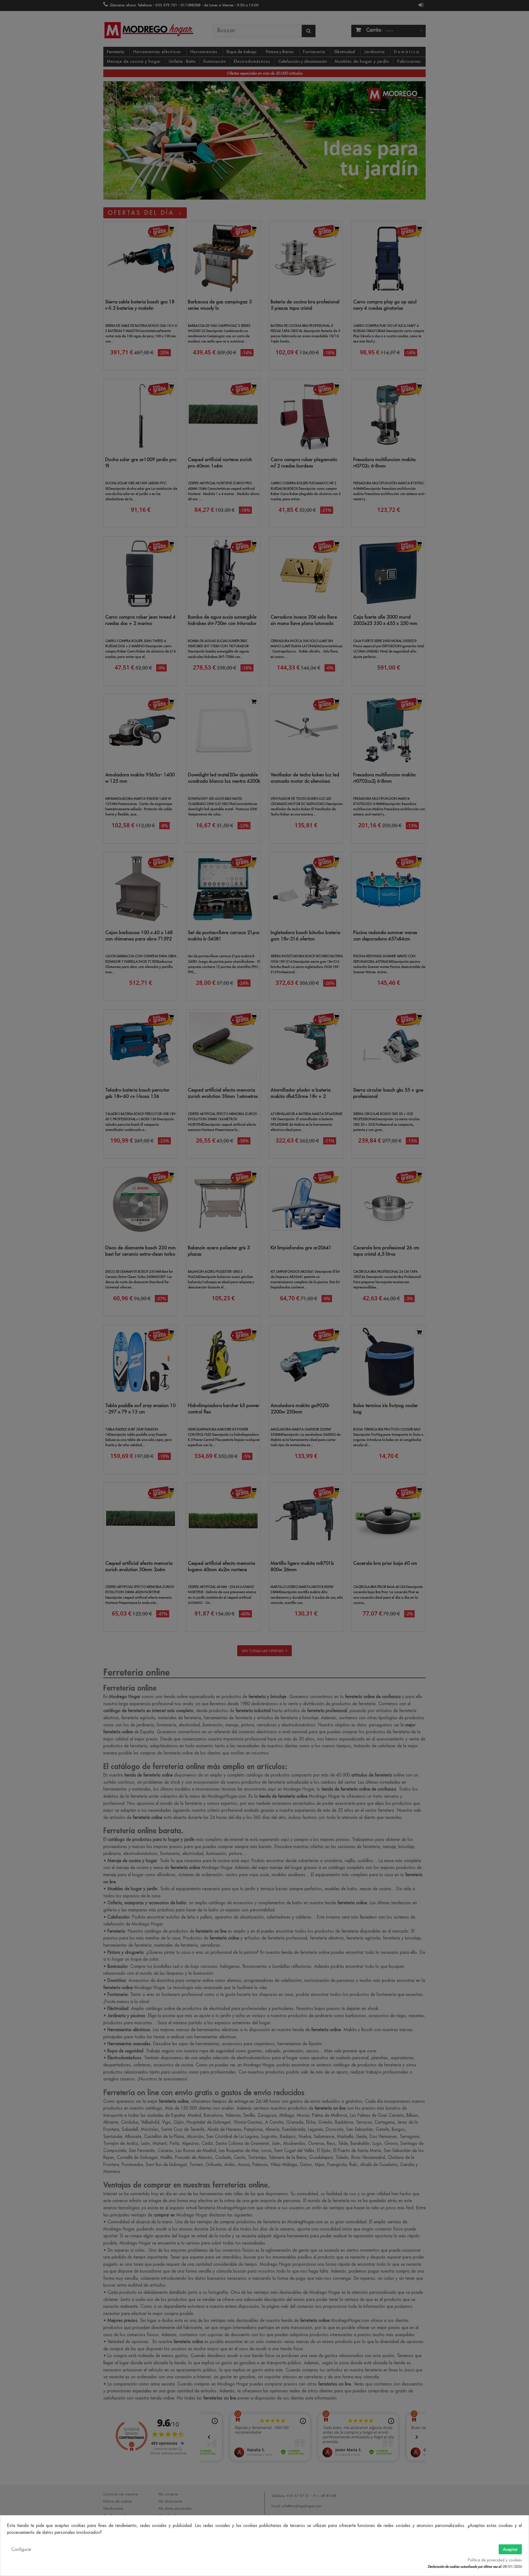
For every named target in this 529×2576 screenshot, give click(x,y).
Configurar (21, 2549)
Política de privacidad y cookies (495, 2560)
